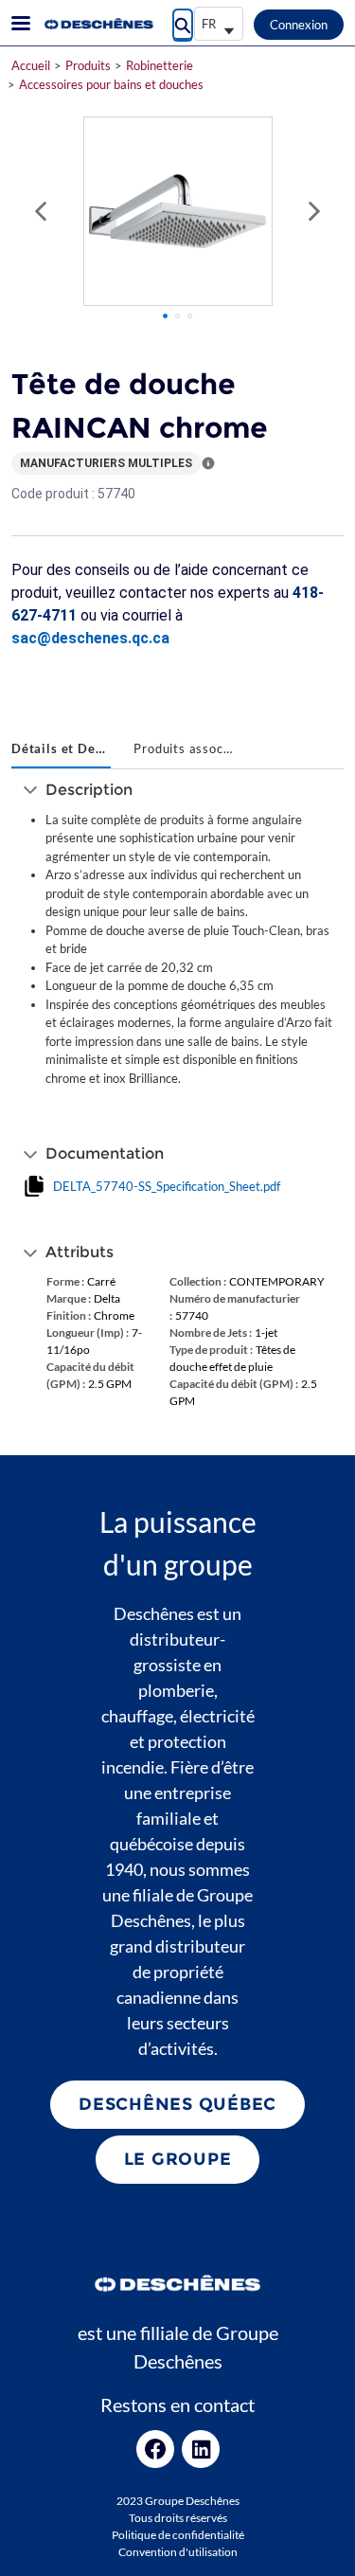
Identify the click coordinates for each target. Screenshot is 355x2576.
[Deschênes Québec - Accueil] (98, 24)
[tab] (61, 750)
